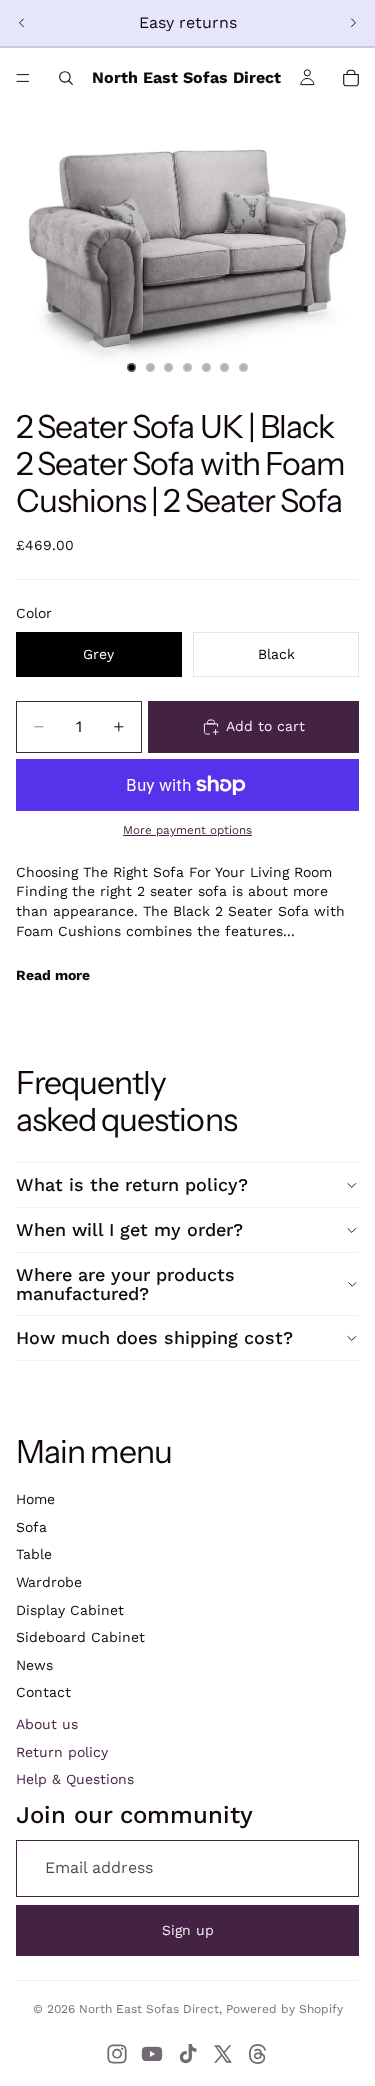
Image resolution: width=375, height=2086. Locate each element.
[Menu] (23, 78)
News (34, 1665)
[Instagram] (117, 2054)
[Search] (66, 78)
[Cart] (351, 78)
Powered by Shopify (284, 2009)
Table (34, 1554)
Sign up (188, 1930)
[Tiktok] (188, 2054)
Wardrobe (49, 1582)
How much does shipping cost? (154, 1337)
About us (47, 1724)
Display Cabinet (70, 1610)
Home (35, 1499)
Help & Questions (75, 1779)
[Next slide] (353, 23)
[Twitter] (223, 2054)
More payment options (187, 830)
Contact (43, 1692)
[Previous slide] (22, 23)
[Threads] (258, 2054)
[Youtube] (152, 2054)
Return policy (62, 1752)
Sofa (31, 1527)
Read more (53, 975)
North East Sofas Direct (149, 2009)
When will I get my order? (129, 1229)
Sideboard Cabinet (80, 1637)
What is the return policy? (132, 1184)
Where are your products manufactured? (125, 1284)
